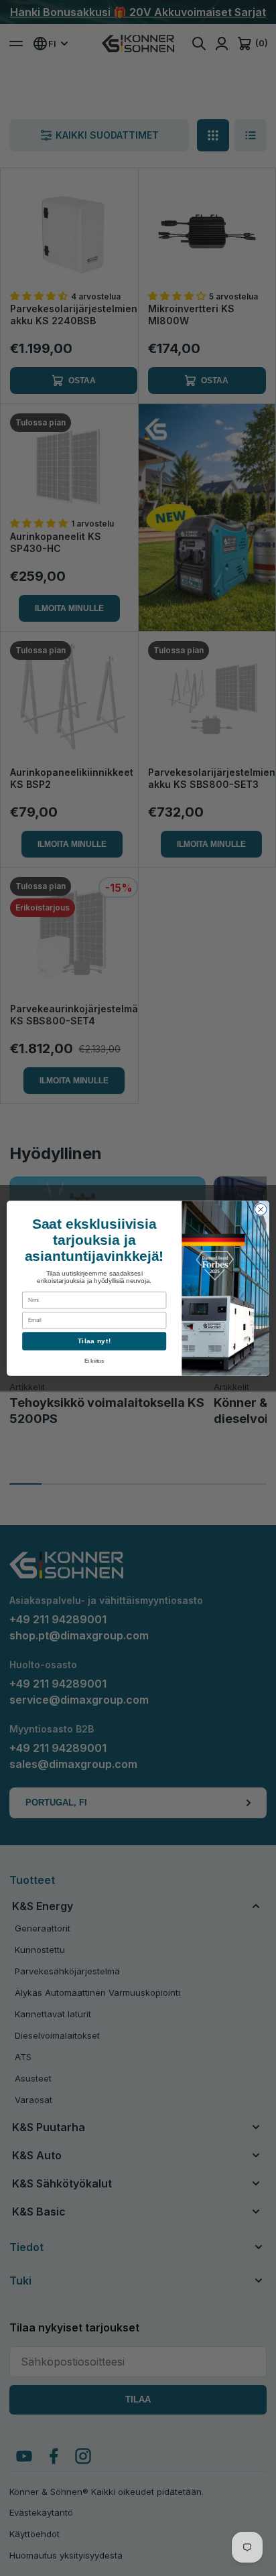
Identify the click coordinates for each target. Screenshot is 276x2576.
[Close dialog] (261, 1209)
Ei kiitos (94, 1361)
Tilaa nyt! (94, 1341)
